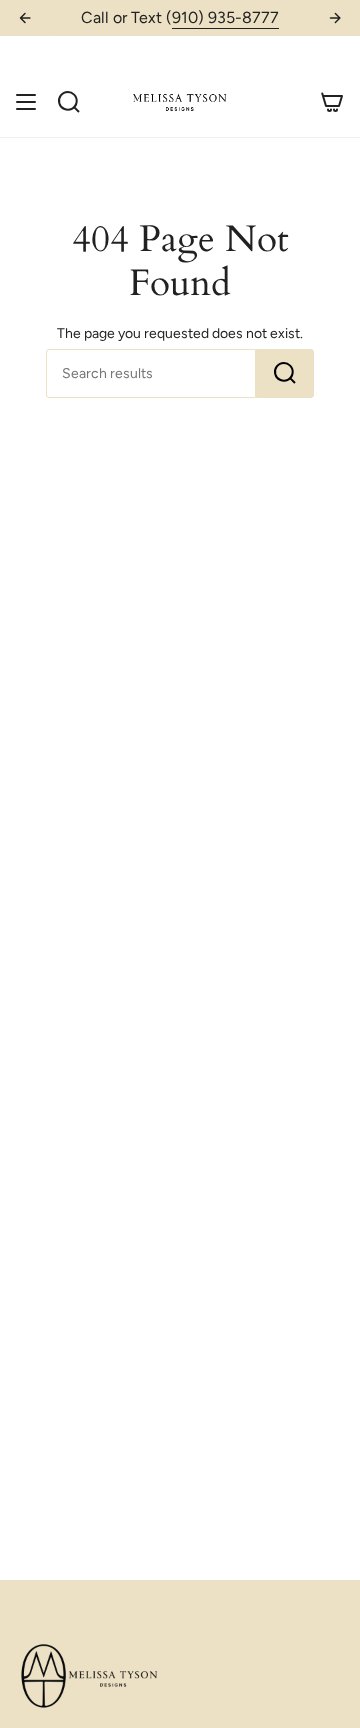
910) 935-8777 (225, 17)
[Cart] (332, 102)
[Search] (285, 373)
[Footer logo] (91, 1677)
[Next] (335, 18)
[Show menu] (26, 102)
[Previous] (25, 18)
